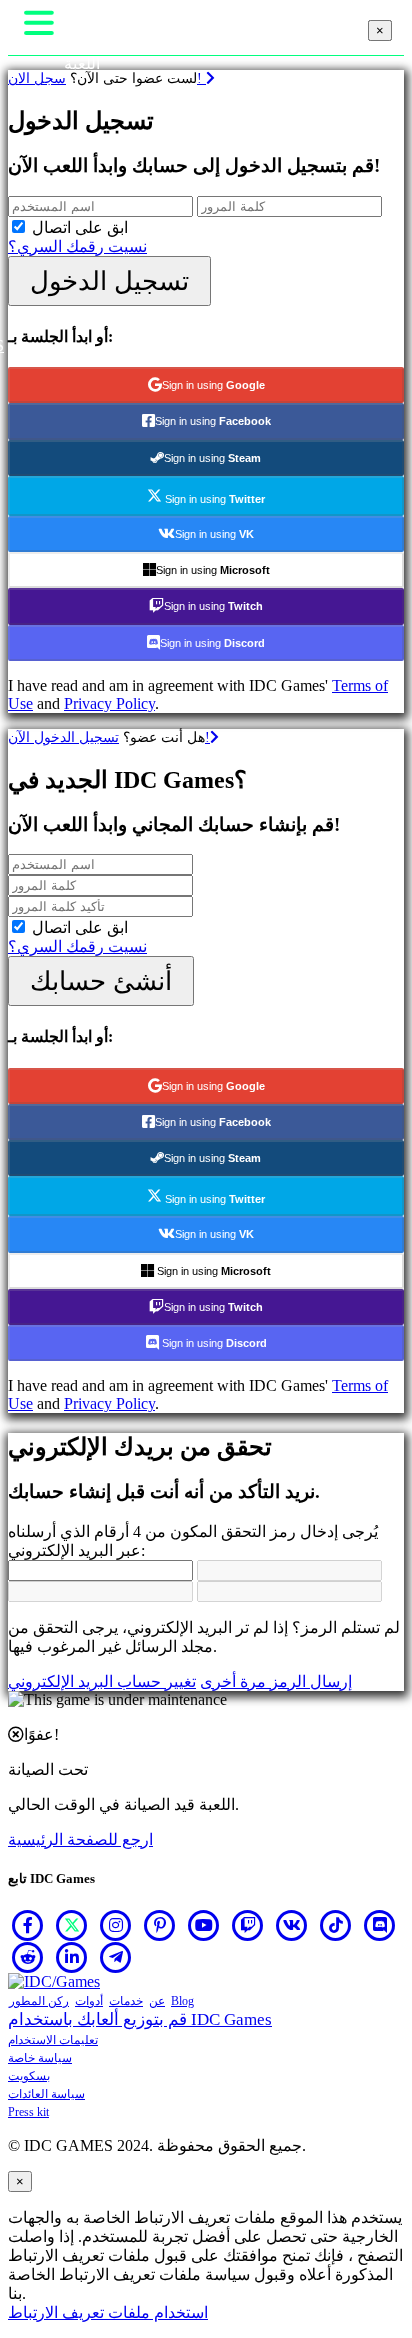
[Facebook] (28, 1925)
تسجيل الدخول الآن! (109, 737)
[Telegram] (116, 1957)
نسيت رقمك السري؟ (77, 246)
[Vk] (292, 1925)
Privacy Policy (109, 703)
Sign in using (213, 385)
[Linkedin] (72, 1957)
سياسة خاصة (40, 2058)
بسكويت (29, 2076)
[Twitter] (72, 1925)
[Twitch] (248, 1925)
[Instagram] (116, 1925)
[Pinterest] (160, 1925)
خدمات (126, 2001)
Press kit (28, 2112)
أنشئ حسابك (101, 981)
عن (157, 2001)
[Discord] (380, 1925)
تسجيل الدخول (109, 281)
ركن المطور (39, 2001)
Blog (182, 2001)
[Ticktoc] (336, 1925)
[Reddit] (28, 1957)
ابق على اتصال (80, 227)
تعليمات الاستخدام (53, 2040)
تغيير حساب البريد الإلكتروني (102, 1681)
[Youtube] (204, 1925)
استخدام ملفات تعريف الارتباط (108, 2312)
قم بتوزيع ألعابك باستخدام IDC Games (140, 2019)
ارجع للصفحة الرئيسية (80, 1839)
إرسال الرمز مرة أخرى (276, 1681)
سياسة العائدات (46, 2094)
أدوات (89, 2001)
